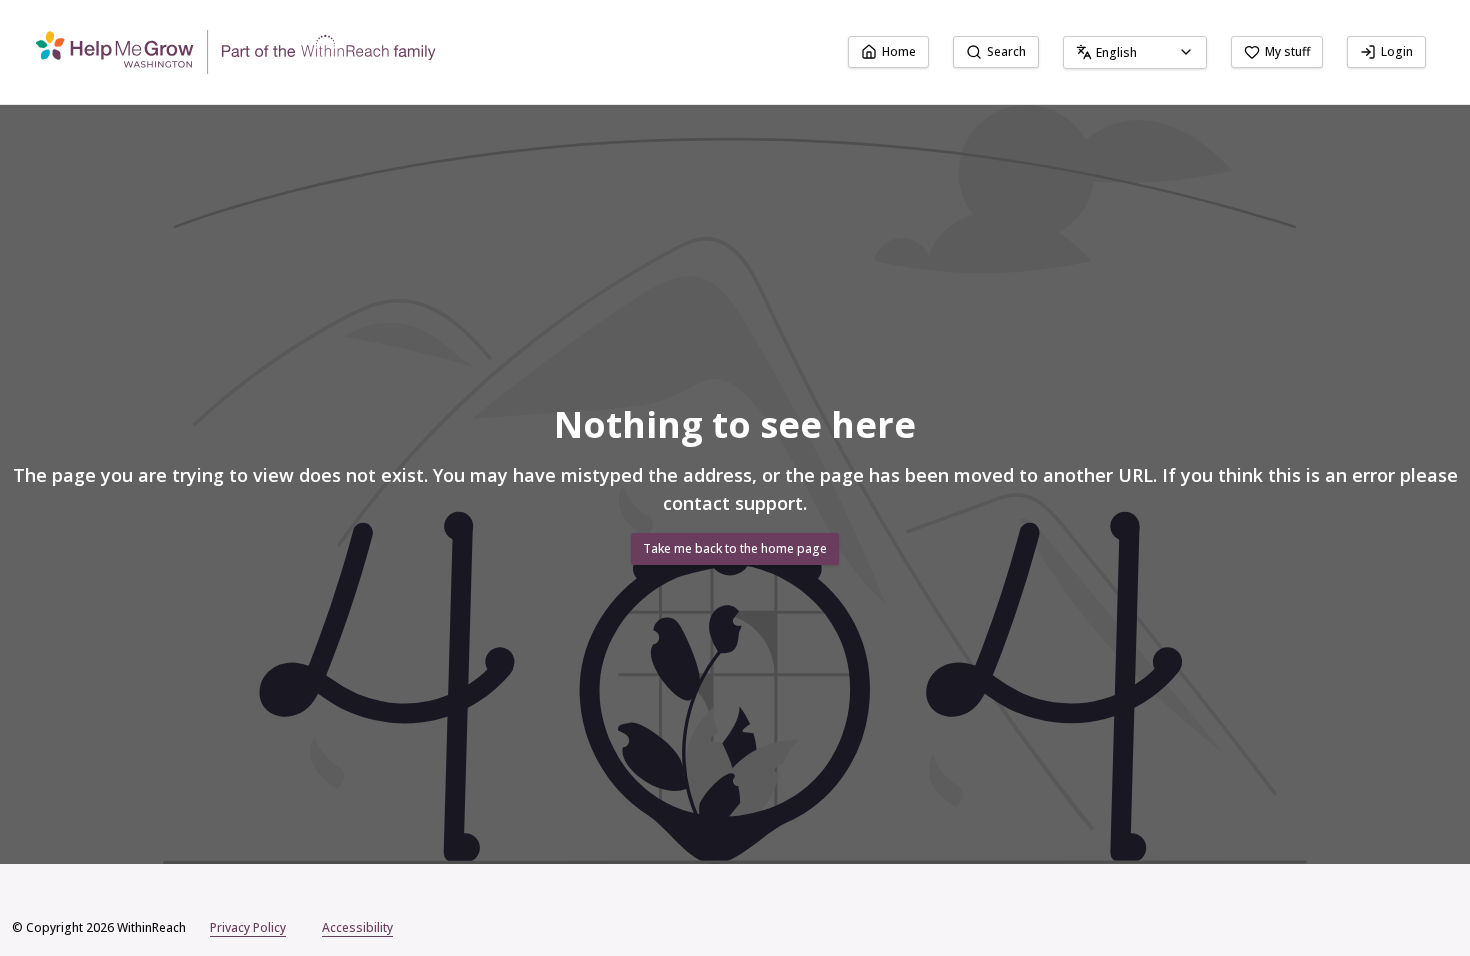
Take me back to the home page (735, 548)
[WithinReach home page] (236, 52)
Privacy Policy (248, 927)
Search (1006, 51)
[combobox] (1135, 52)
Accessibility (357, 927)
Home (899, 51)
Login (1397, 51)
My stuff (1287, 51)
